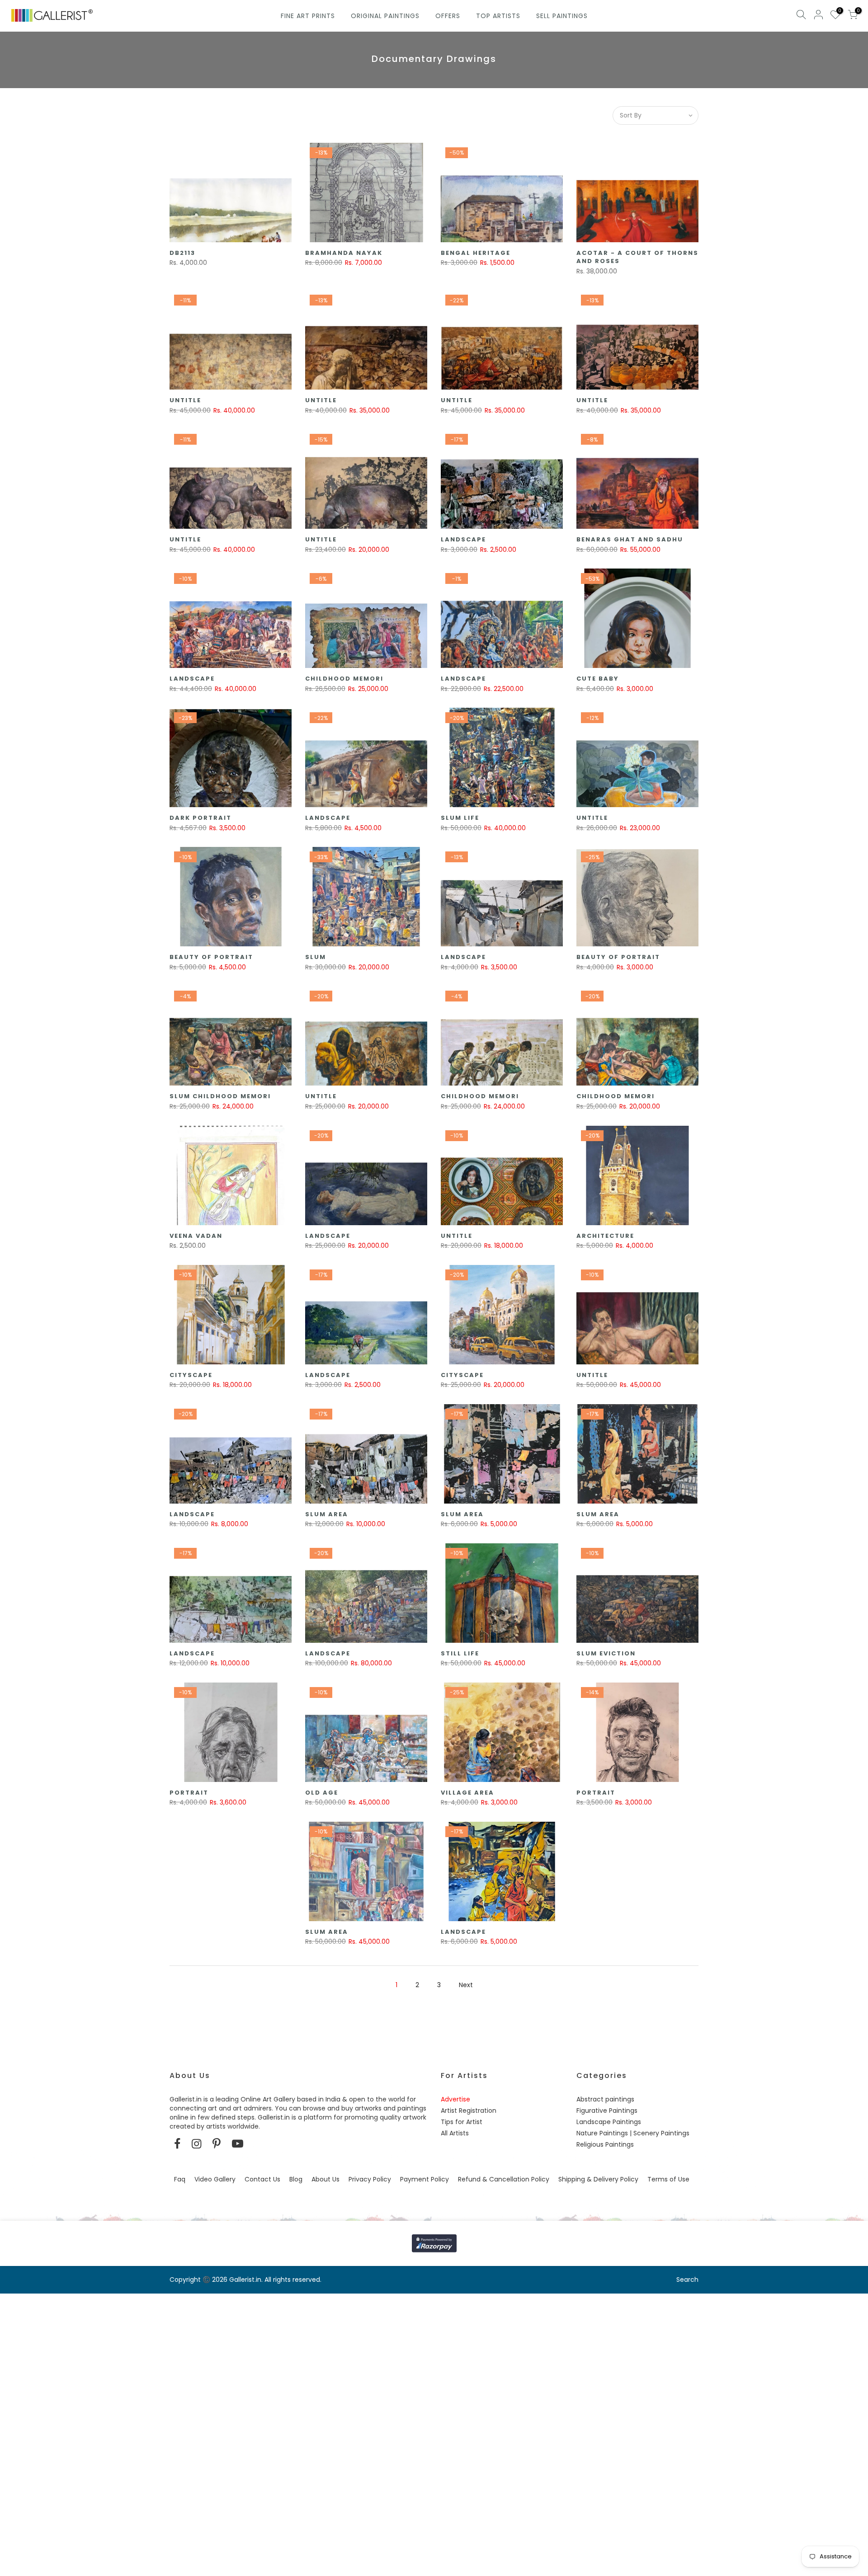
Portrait (189, 1793)
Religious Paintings (605, 2144)
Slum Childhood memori (220, 1096)
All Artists (455, 2133)
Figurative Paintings (607, 2111)
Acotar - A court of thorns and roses (637, 257)
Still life (460, 1653)
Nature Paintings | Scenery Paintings (633, 2133)
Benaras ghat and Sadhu (630, 539)
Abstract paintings (605, 2099)
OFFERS (448, 16)
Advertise (455, 2099)
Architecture (605, 1236)
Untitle (185, 400)
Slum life (460, 818)
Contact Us (262, 2179)
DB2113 (182, 253)
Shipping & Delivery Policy (598, 2179)
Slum (316, 957)
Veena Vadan (196, 1236)
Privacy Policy (370, 2179)
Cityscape (191, 1375)
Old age (322, 1793)
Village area (467, 1793)
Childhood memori (344, 679)
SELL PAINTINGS (562, 16)
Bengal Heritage (476, 253)
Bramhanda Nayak (344, 253)
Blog (296, 2179)
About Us (325, 2179)
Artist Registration (469, 2111)
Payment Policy (425, 2179)
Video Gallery (215, 2179)
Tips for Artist (462, 2122)
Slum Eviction (606, 1653)
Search (687, 2280)
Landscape (463, 539)
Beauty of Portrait (211, 957)
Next (466, 1985)
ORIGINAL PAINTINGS (385, 16)
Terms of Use (668, 2179)
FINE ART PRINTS (308, 16)
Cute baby (598, 679)
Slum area (327, 1514)
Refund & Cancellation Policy (504, 2179)
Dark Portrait (200, 818)
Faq (180, 2179)
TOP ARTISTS (498, 16)
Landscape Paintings (609, 2122)
